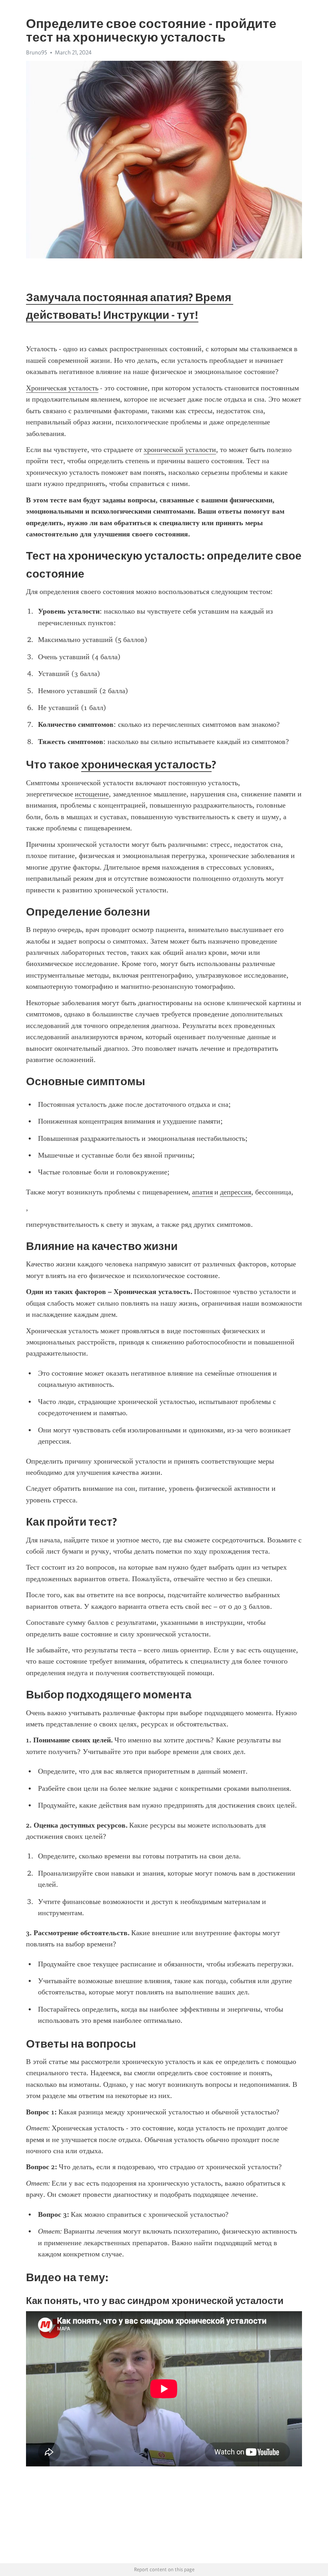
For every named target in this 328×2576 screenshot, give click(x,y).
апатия (202, 1192)
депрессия (236, 1192)
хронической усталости (180, 450)
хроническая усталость (146, 764)
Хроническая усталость (62, 388)
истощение (92, 794)
